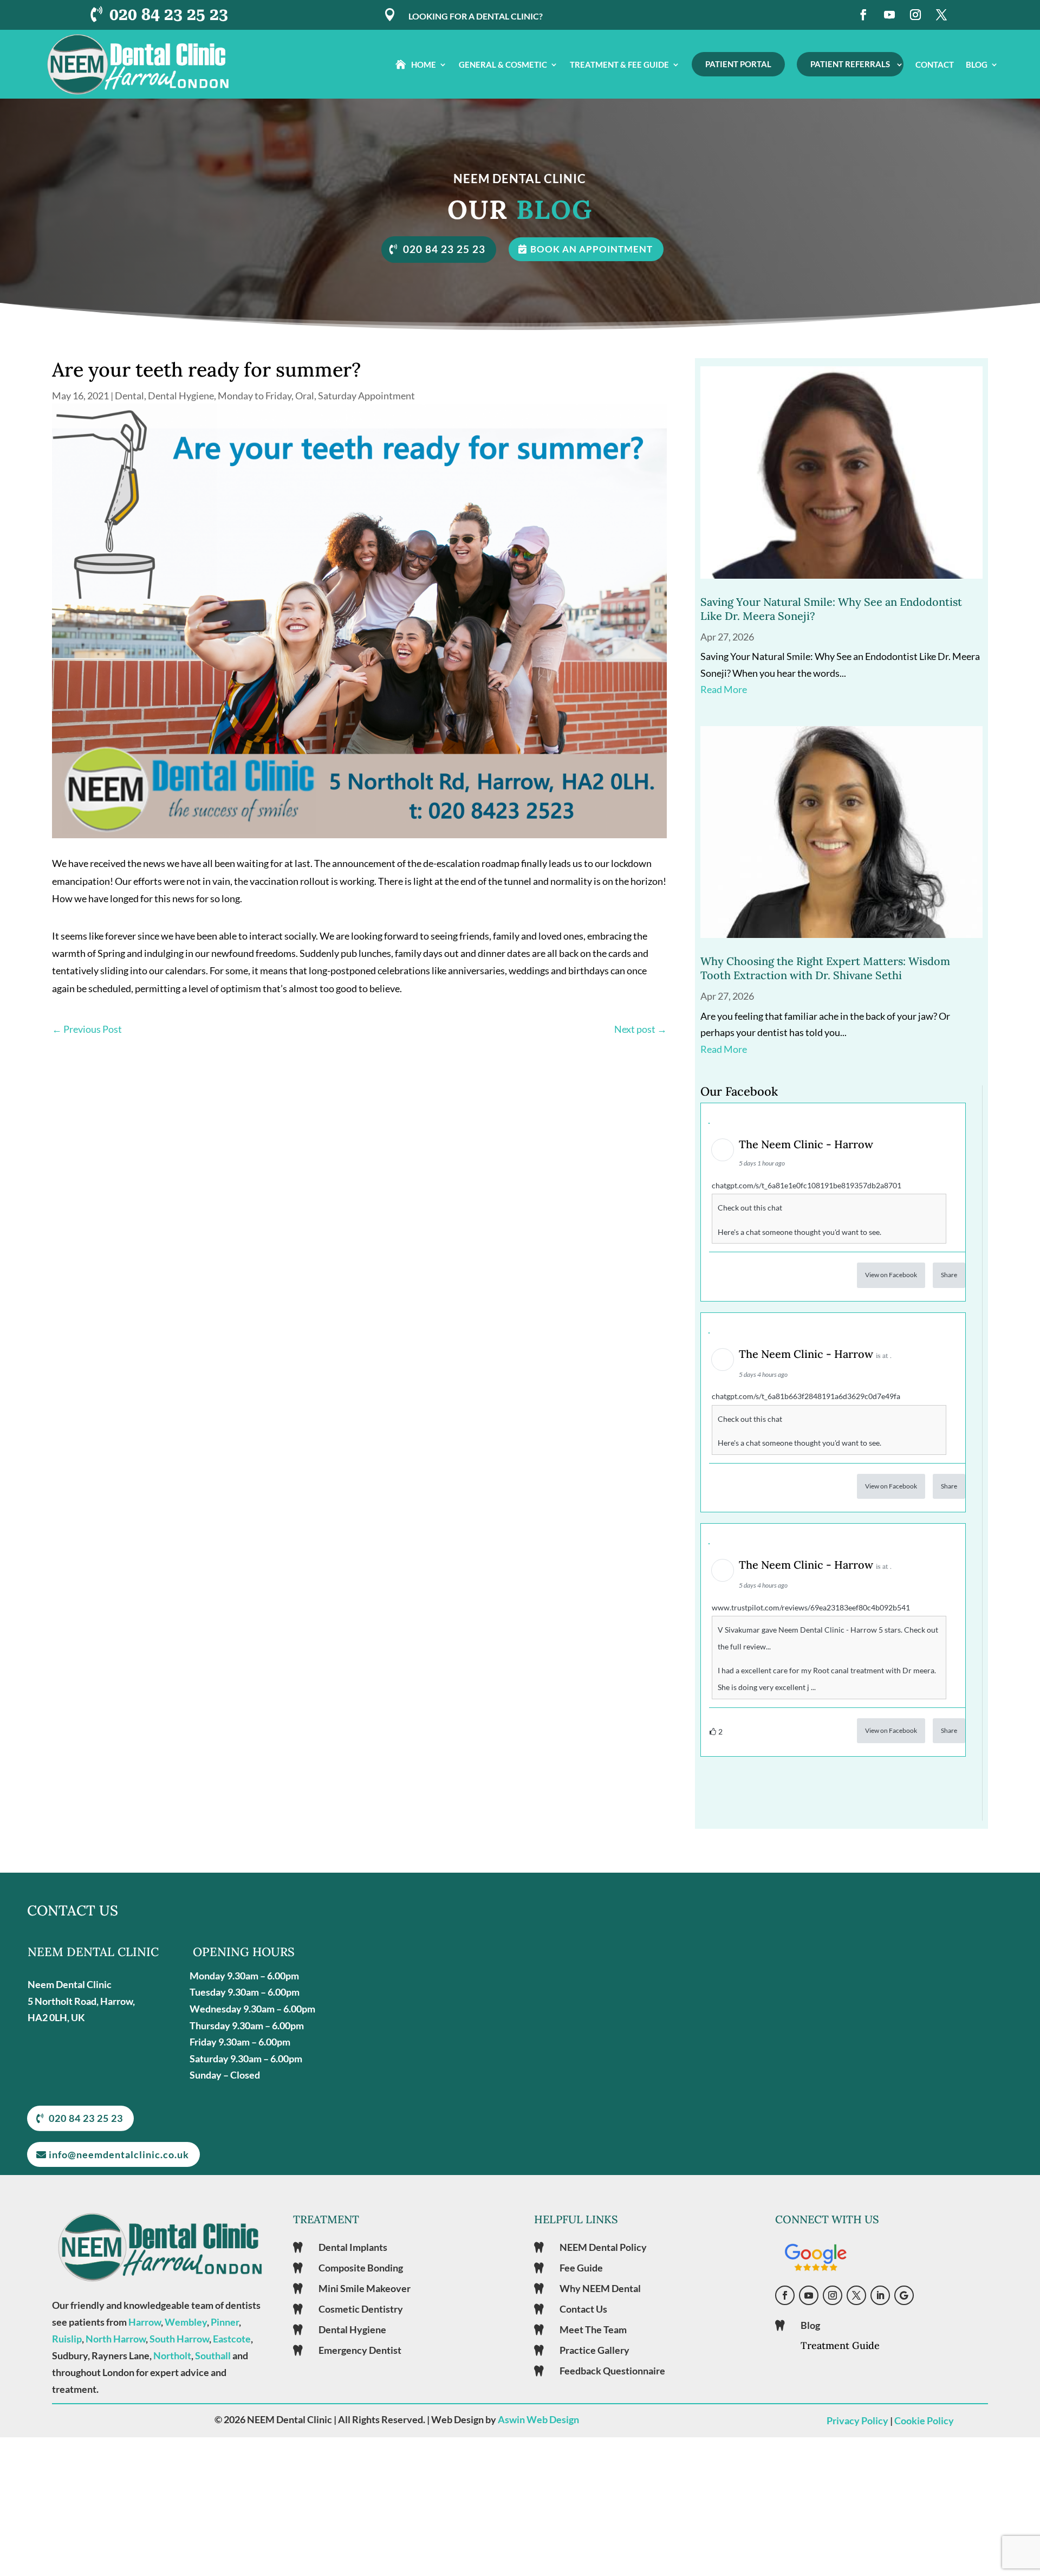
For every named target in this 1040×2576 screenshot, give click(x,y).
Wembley (186, 2322)
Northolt (172, 2355)
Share (949, 1275)
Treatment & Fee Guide (619, 64)
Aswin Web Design (538, 2419)
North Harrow (116, 2339)
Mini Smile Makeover (365, 2288)
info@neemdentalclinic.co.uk (119, 2154)
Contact (935, 64)
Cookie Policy (924, 2420)
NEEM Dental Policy (603, 2247)
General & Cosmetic (503, 64)
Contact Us (583, 2309)
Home (424, 64)
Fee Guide (581, 2268)
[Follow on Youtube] (889, 15)
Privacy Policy (857, 2420)
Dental (129, 396)
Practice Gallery (594, 2350)
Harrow (145, 2322)
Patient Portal (738, 64)
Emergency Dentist (360, 2350)
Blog (977, 64)
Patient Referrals (850, 64)
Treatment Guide (840, 2345)
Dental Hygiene (181, 396)
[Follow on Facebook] (863, 15)
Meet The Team (593, 2329)
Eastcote (232, 2339)
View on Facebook (891, 1275)
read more (724, 689)
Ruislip (67, 2339)
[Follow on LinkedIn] (880, 2295)
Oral (305, 396)
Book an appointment (591, 249)
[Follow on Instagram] (915, 15)
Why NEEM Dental (600, 2288)
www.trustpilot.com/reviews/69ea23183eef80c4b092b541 (811, 1607)
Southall (213, 2355)
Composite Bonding (361, 2268)
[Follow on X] (941, 15)
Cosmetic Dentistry (361, 2309)
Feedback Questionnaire (612, 2371)
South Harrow (179, 2339)
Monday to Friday (255, 396)
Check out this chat (750, 1208)
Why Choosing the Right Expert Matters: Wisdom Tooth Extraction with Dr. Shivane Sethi (825, 968)
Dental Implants (353, 2247)
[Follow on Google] (904, 2295)
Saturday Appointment (366, 396)
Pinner (225, 2322)
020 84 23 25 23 (169, 14)
